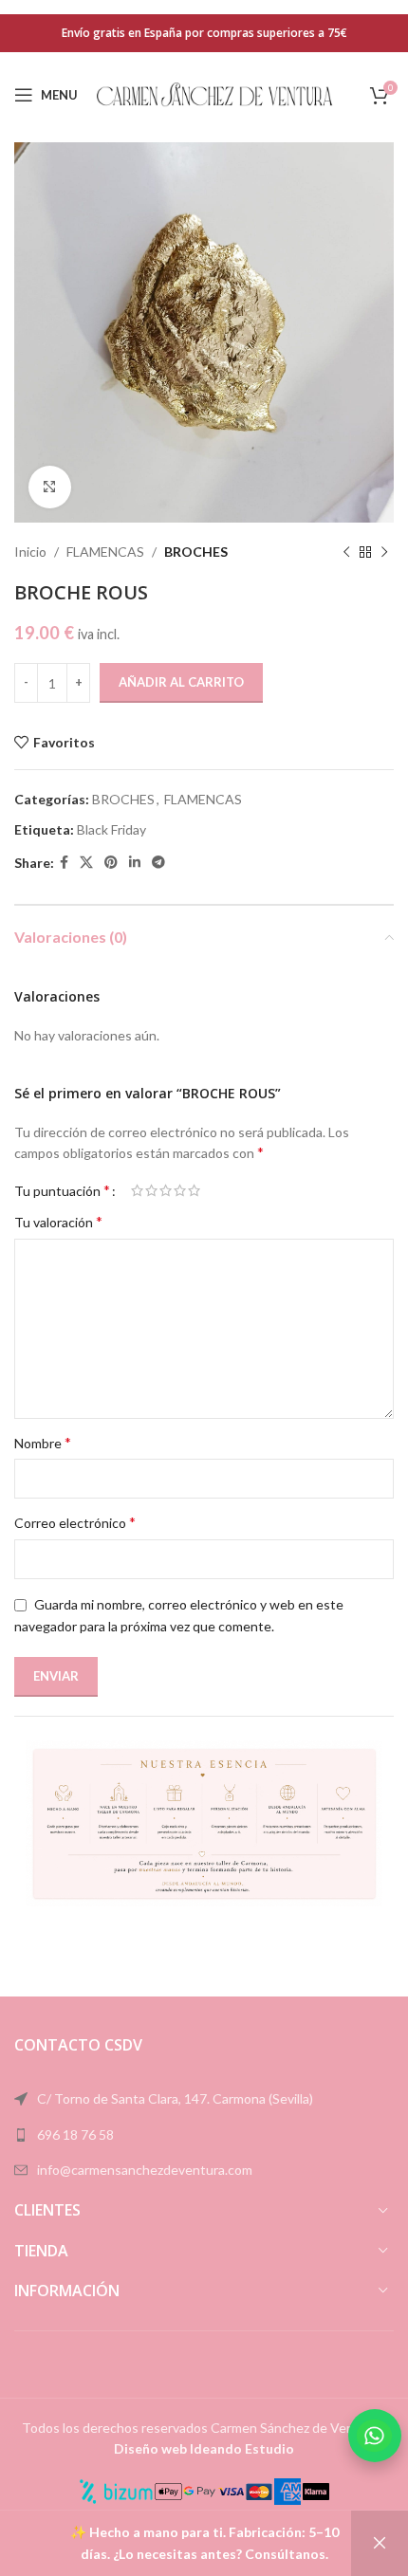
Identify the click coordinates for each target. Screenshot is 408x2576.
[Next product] (384, 552)
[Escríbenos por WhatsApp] (375, 2436)
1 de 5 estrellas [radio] (137, 1190)
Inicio (30, 552)
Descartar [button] (380, 2543)
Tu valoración (58, 1221)
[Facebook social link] (64, 863)
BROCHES (196, 552)
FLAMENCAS (105, 552)
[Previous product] (346, 552)
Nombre (43, 1442)
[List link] (204, 2135)
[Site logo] (215, 93)
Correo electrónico (75, 1522)
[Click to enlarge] (50, 487)
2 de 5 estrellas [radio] (151, 1190)
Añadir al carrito (181, 682)
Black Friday (111, 829)
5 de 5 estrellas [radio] (194, 1190)
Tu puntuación (62, 1190)
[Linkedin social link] (135, 863)
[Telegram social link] (158, 863)
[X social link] (86, 863)
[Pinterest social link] (111, 863)
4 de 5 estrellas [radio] (180, 1190)
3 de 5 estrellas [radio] (166, 1190)
